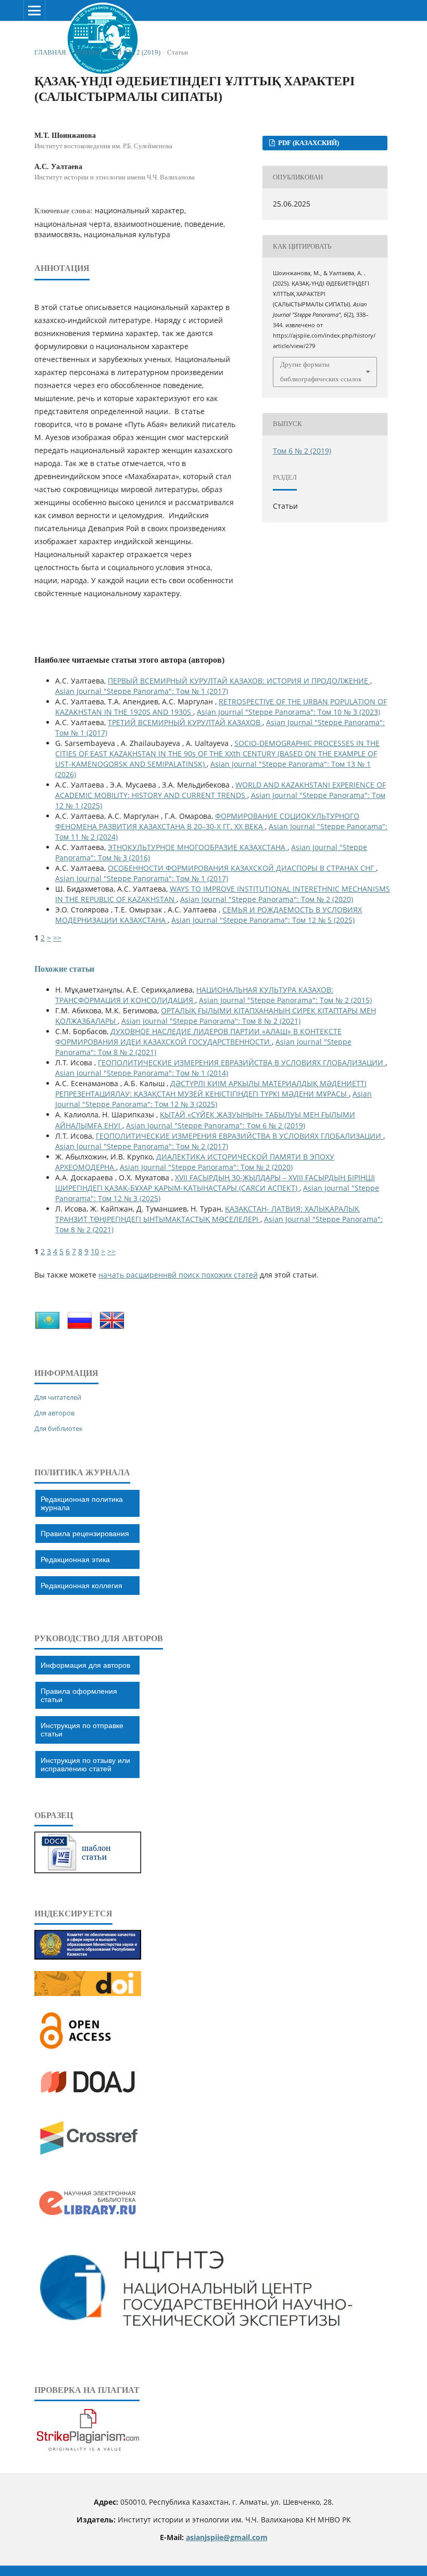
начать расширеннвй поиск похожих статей (178, 1275)
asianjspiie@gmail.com (227, 2537)
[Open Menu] (34, 10)
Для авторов (54, 1413)
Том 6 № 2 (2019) (134, 52)
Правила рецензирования (85, 1534)
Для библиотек (59, 1428)
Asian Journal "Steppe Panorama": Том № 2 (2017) (142, 1146)
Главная (50, 52)
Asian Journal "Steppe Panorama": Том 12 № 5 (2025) (263, 920)
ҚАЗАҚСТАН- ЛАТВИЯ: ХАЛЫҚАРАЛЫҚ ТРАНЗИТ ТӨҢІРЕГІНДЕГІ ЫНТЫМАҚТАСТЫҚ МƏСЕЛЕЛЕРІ (207, 1214)
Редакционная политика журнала (82, 1503)
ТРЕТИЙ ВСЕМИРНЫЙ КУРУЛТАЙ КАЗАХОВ (185, 722)
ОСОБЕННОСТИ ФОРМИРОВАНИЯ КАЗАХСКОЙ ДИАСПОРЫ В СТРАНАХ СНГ (242, 868)
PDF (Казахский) (308, 143)
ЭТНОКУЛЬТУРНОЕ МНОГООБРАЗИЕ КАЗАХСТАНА (198, 847)
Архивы (87, 52)
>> (57, 938)
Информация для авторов (85, 1665)
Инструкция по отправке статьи (82, 1730)
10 (95, 1251)
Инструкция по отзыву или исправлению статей (85, 1764)
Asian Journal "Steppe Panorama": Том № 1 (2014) (142, 1073)
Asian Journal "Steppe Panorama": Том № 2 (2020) (267, 899)
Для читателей (58, 1397)
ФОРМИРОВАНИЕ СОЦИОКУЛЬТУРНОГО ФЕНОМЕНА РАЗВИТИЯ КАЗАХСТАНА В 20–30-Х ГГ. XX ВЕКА (207, 821)
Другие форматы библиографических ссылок (321, 372)
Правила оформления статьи (79, 1695)
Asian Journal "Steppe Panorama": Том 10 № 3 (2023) (288, 712)
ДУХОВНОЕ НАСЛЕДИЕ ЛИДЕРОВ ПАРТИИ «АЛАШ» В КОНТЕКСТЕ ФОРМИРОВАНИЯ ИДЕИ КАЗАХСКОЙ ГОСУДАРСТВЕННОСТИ (198, 1036)
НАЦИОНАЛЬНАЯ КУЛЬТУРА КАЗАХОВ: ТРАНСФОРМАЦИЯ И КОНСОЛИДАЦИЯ (194, 995)
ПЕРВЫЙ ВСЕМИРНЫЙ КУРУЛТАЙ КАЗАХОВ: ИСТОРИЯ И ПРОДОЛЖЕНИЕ (239, 681)
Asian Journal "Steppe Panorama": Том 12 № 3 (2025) (213, 1099)
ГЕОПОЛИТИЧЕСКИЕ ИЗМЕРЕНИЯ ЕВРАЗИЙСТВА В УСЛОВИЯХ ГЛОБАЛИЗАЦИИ (242, 1062)
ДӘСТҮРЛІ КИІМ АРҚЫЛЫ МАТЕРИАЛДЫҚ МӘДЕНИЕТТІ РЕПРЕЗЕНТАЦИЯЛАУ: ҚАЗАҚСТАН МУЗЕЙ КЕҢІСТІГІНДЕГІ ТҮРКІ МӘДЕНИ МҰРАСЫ (211, 1089)
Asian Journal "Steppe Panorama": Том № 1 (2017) (142, 691)
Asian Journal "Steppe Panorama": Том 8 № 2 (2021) (211, 1021)
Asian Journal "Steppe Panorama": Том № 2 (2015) (285, 1000)
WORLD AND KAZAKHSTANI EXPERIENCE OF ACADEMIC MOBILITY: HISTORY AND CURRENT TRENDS (221, 790)
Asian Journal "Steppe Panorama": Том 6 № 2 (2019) (216, 1125)
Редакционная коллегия (81, 1586)
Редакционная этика (75, 1560)
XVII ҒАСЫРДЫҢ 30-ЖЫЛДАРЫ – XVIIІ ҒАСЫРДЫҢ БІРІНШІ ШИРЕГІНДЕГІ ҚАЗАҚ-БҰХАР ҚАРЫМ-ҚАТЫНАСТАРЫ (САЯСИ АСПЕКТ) (215, 1183)
